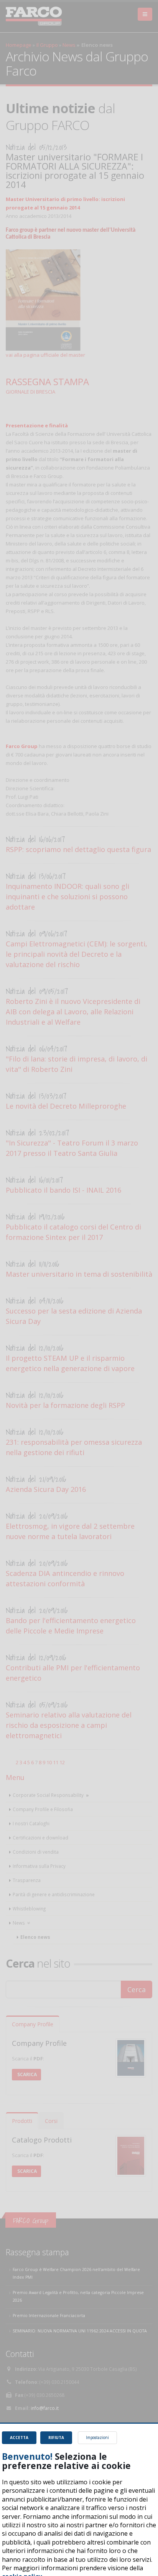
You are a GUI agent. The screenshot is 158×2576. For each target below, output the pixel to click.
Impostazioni (97, 2438)
